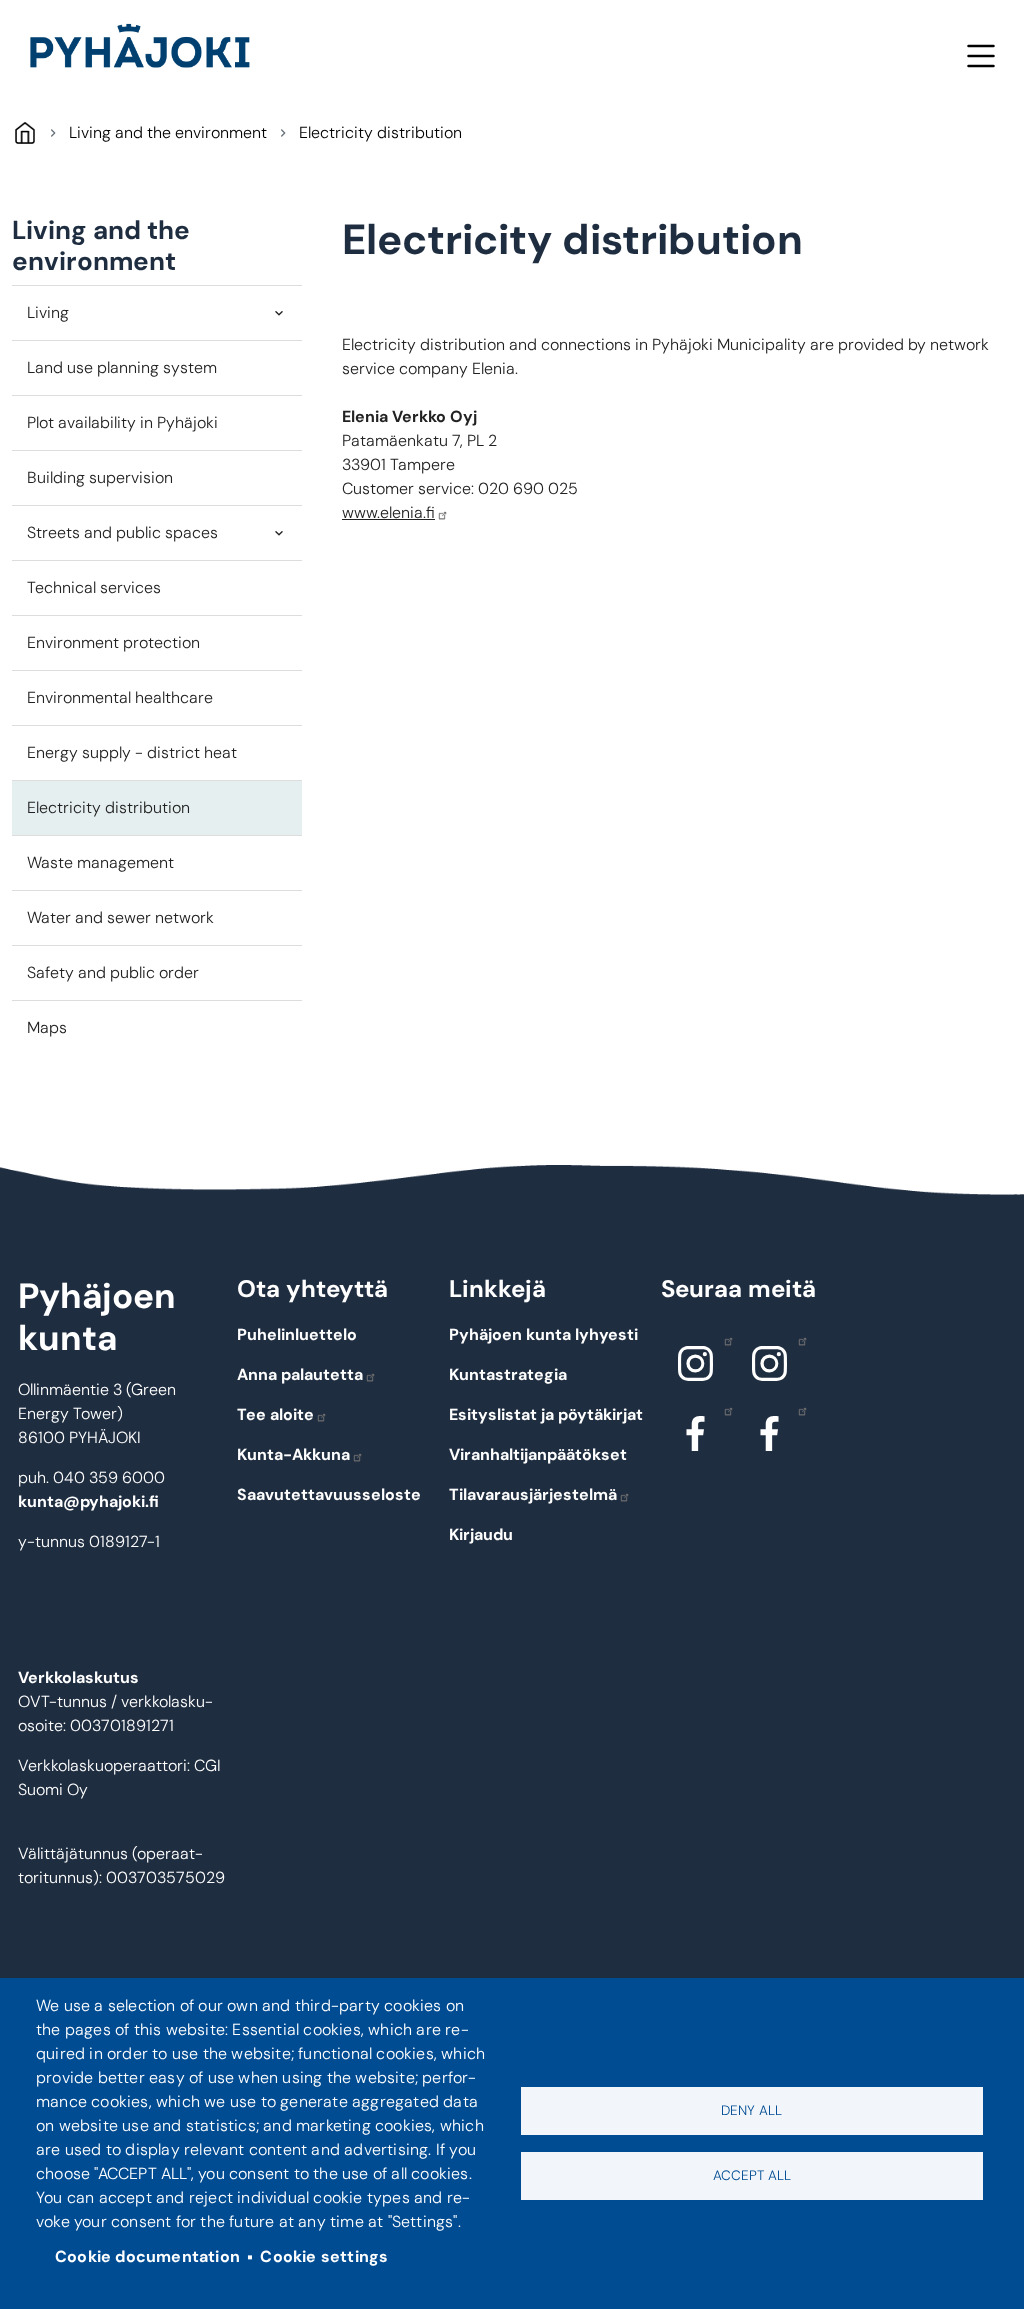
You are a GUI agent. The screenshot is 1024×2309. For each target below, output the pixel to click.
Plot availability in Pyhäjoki (122, 422)
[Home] (148, 50)
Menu (980, 55)
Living (48, 312)
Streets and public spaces (122, 532)
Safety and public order (113, 972)
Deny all (751, 2110)
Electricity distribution (108, 807)
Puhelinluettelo (297, 1334)
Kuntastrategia (508, 1374)
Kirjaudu (481, 1534)
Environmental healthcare (120, 697)
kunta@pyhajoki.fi (88, 1501)
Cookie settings (324, 2256)
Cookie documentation (147, 2256)
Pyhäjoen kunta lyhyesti (543, 1334)
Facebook (696, 1433)
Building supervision (100, 477)
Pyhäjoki (24, 132)
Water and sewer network (120, 917)
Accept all (752, 2175)
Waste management (100, 862)
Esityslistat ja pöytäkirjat (546, 1414)
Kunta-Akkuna (293, 1454)
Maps (47, 1027)
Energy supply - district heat (132, 752)
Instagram (696, 1363)
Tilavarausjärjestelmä (533, 1494)
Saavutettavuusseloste (329, 1494)
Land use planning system (122, 367)
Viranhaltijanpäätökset (538, 1454)
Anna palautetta (300, 1374)
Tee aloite (275, 1414)
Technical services (94, 587)
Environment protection (113, 642)
